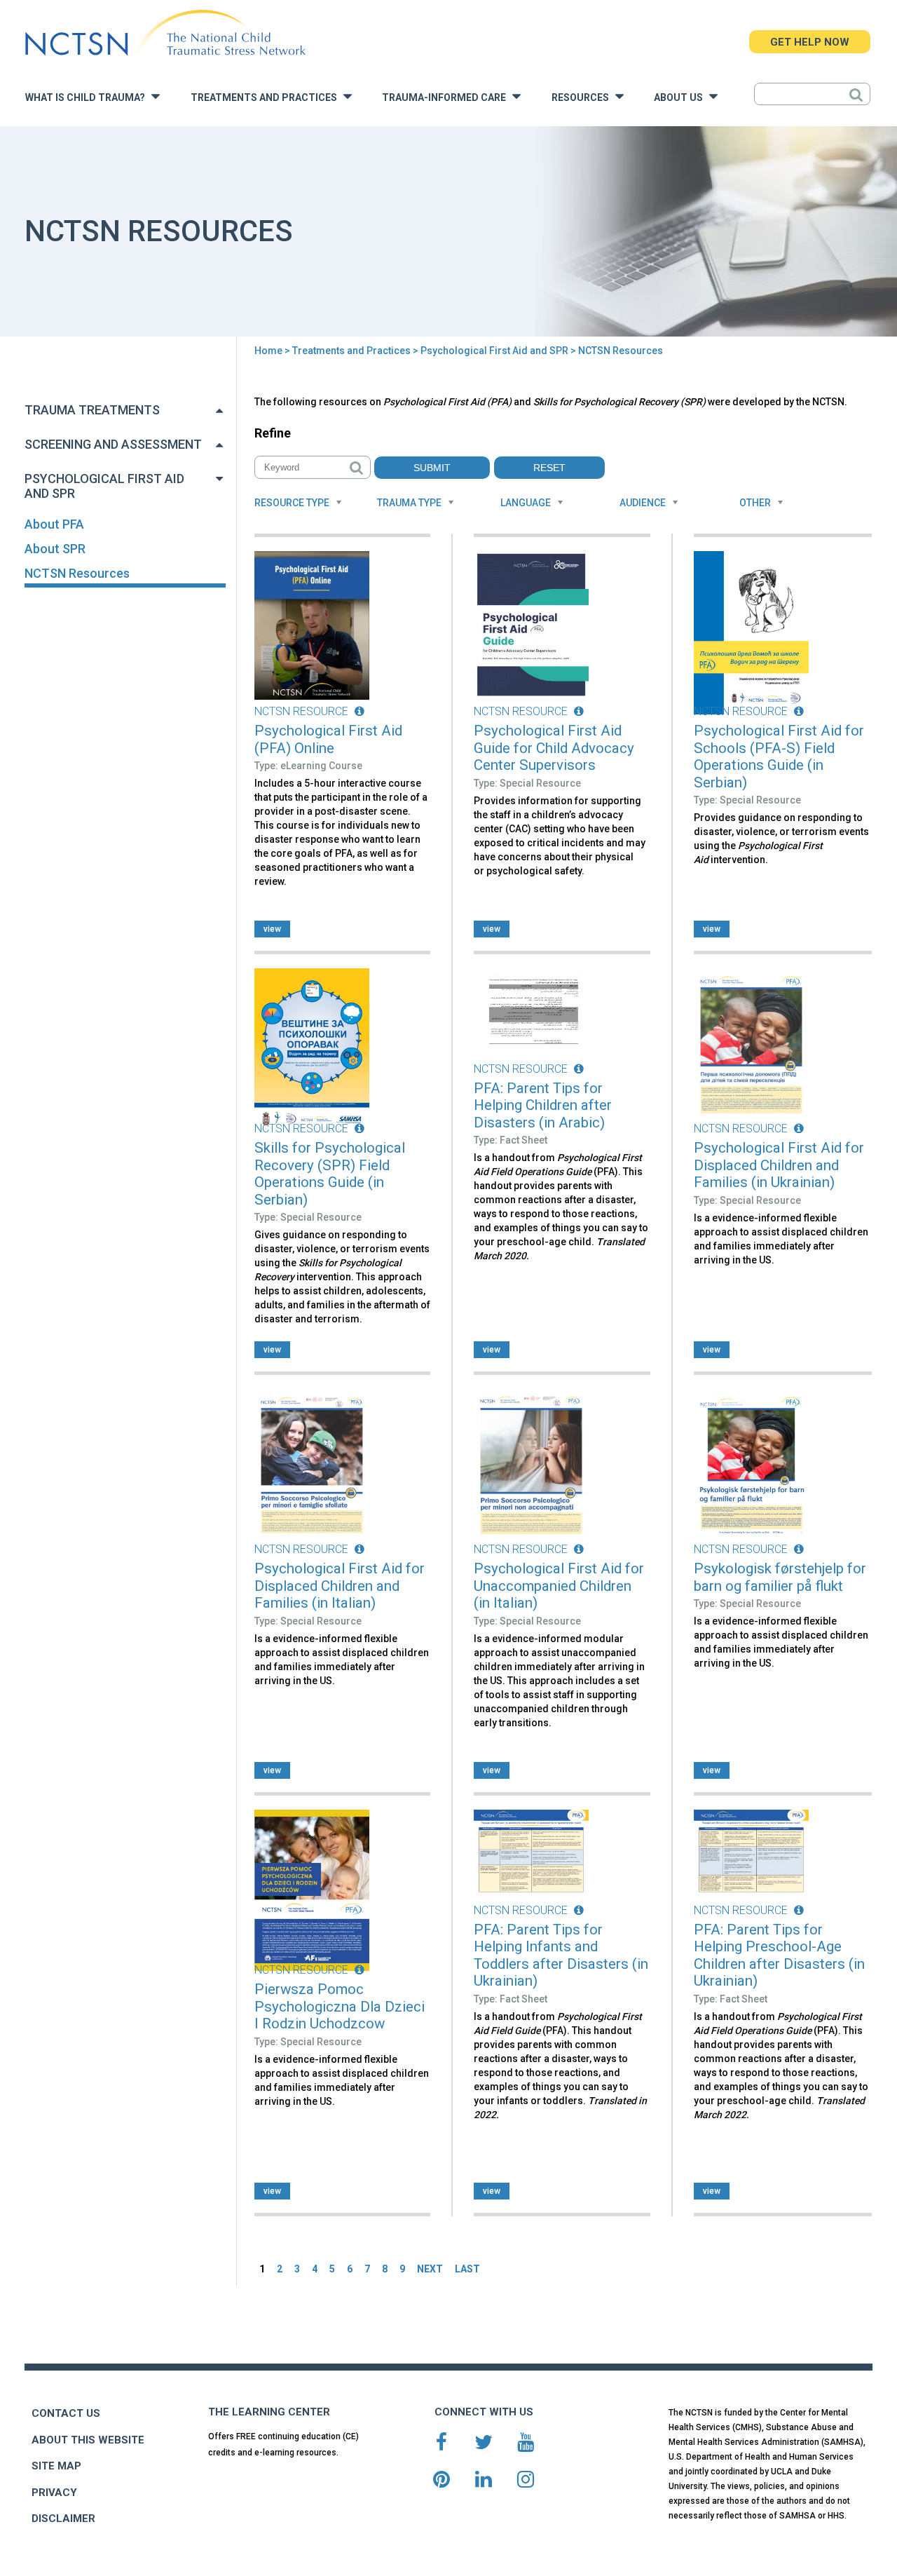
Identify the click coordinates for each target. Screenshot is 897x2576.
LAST (467, 2269)
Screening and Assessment (113, 444)
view (272, 929)
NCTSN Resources (77, 573)
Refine (273, 433)
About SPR (55, 549)
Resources (583, 98)
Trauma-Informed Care (447, 98)
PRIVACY (54, 2493)
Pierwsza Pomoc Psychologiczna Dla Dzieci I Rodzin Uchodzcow (340, 2006)
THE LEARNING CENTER (269, 2412)
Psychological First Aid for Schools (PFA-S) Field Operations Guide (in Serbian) (779, 757)
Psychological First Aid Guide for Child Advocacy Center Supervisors (554, 748)
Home (268, 351)
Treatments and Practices (267, 98)
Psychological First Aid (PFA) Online (328, 739)
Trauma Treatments (92, 410)
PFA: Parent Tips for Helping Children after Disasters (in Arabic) (543, 1105)
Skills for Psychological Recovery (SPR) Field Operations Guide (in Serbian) (330, 1174)
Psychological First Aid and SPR (494, 351)
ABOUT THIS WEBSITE (88, 2440)
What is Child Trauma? (88, 98)
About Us (682, 98)
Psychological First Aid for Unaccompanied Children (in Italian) (559, 1586)
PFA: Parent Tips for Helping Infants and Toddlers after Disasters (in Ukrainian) (561, 1955)
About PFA (54, 524)
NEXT (430, 2269)
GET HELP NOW (810, 42)
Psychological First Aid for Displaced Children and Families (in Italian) (340, 1586)
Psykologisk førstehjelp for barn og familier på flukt (780, 1577)
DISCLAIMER (63, 2519)
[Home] (165, 33)
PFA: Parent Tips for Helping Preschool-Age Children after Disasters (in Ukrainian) (779, 1955)
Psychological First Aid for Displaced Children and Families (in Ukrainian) (779, 1165)
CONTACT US (66, 2413)
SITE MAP (56, 2466)
